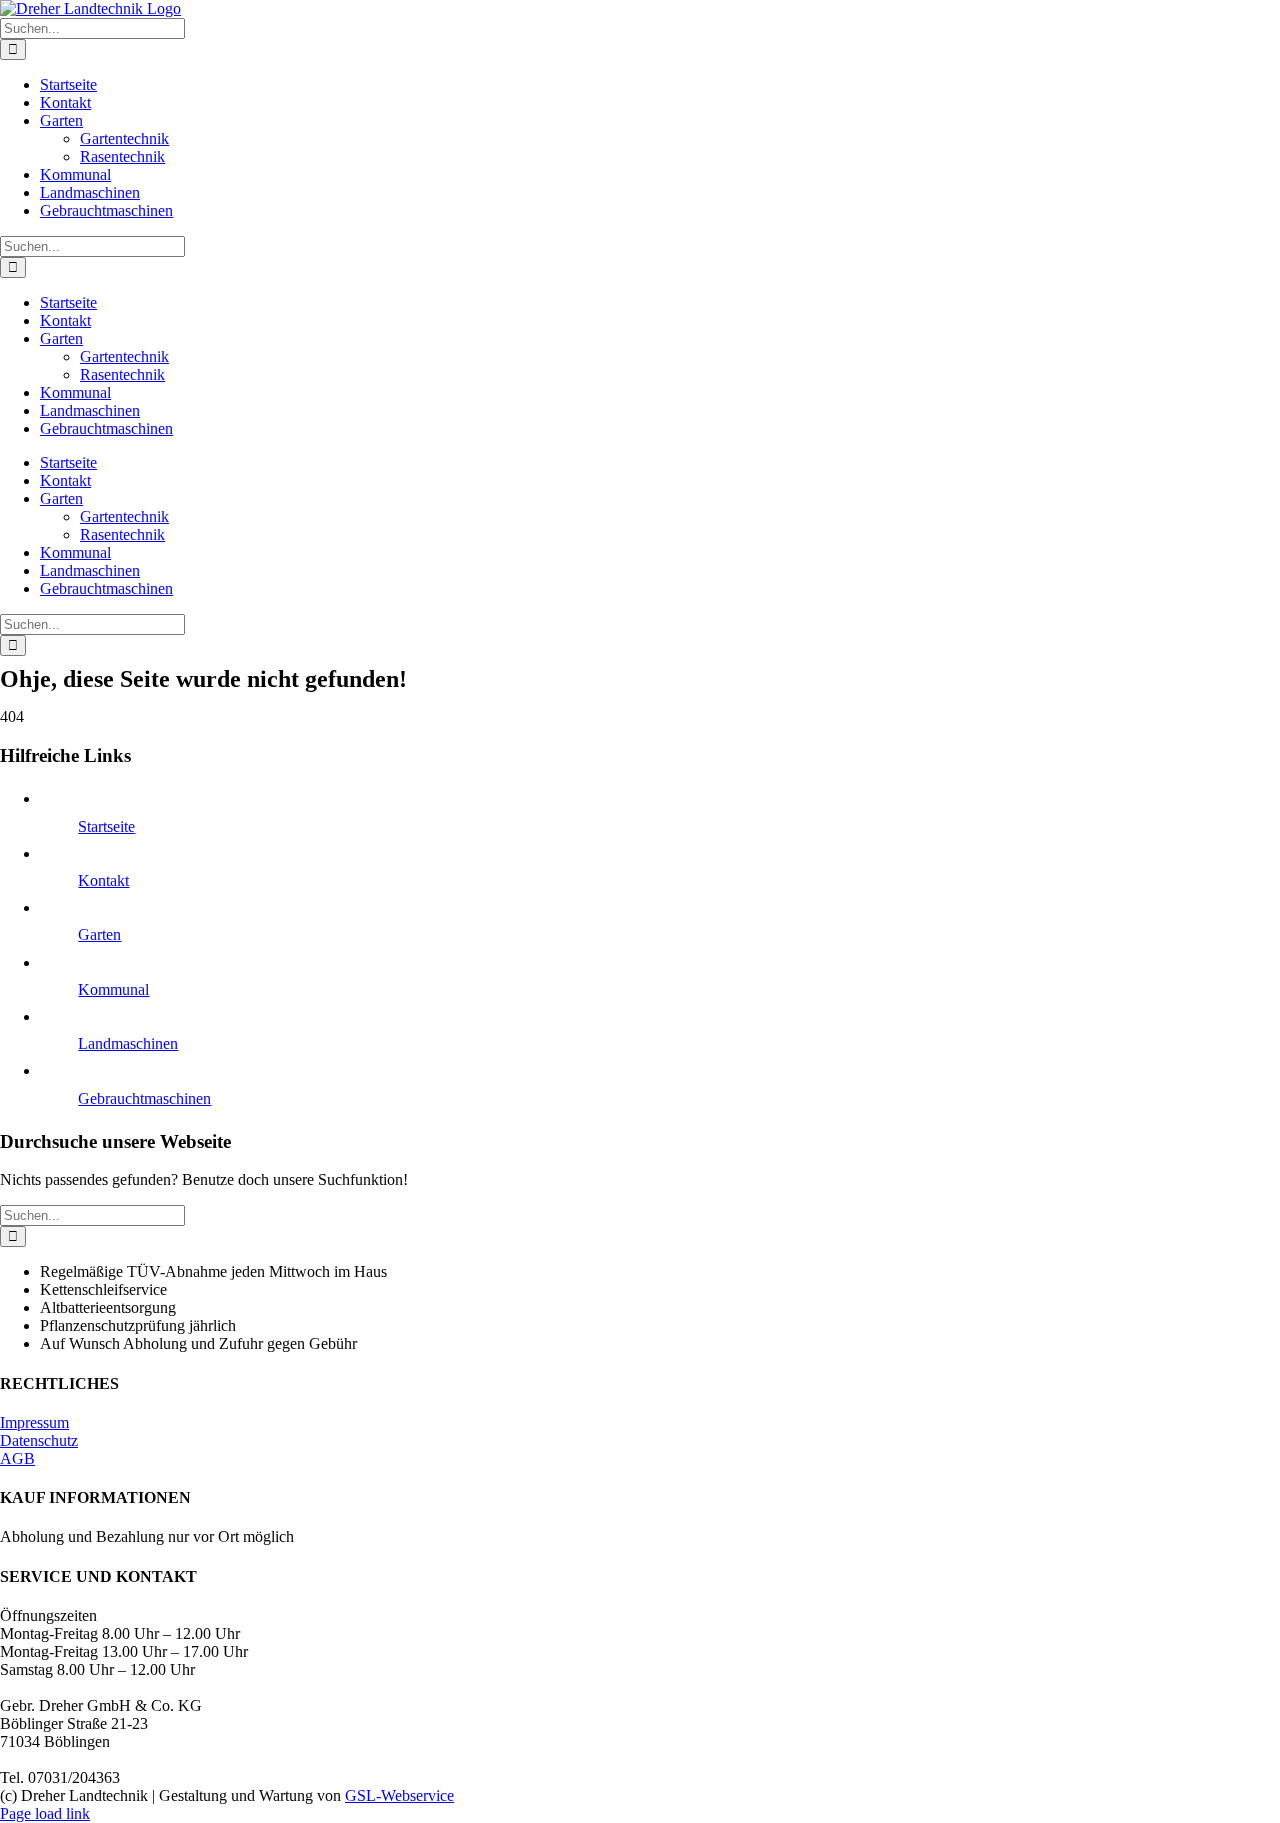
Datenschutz (39, 1440)
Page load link (45, 1813)
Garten (99, 934)
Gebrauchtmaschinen (144, 1098)
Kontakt (103, 880)
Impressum (34, 1422)
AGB (17, 1458)
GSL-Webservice (399, 1795)
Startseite (106, 826)
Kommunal (113, 989)
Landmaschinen (128, 1043)
